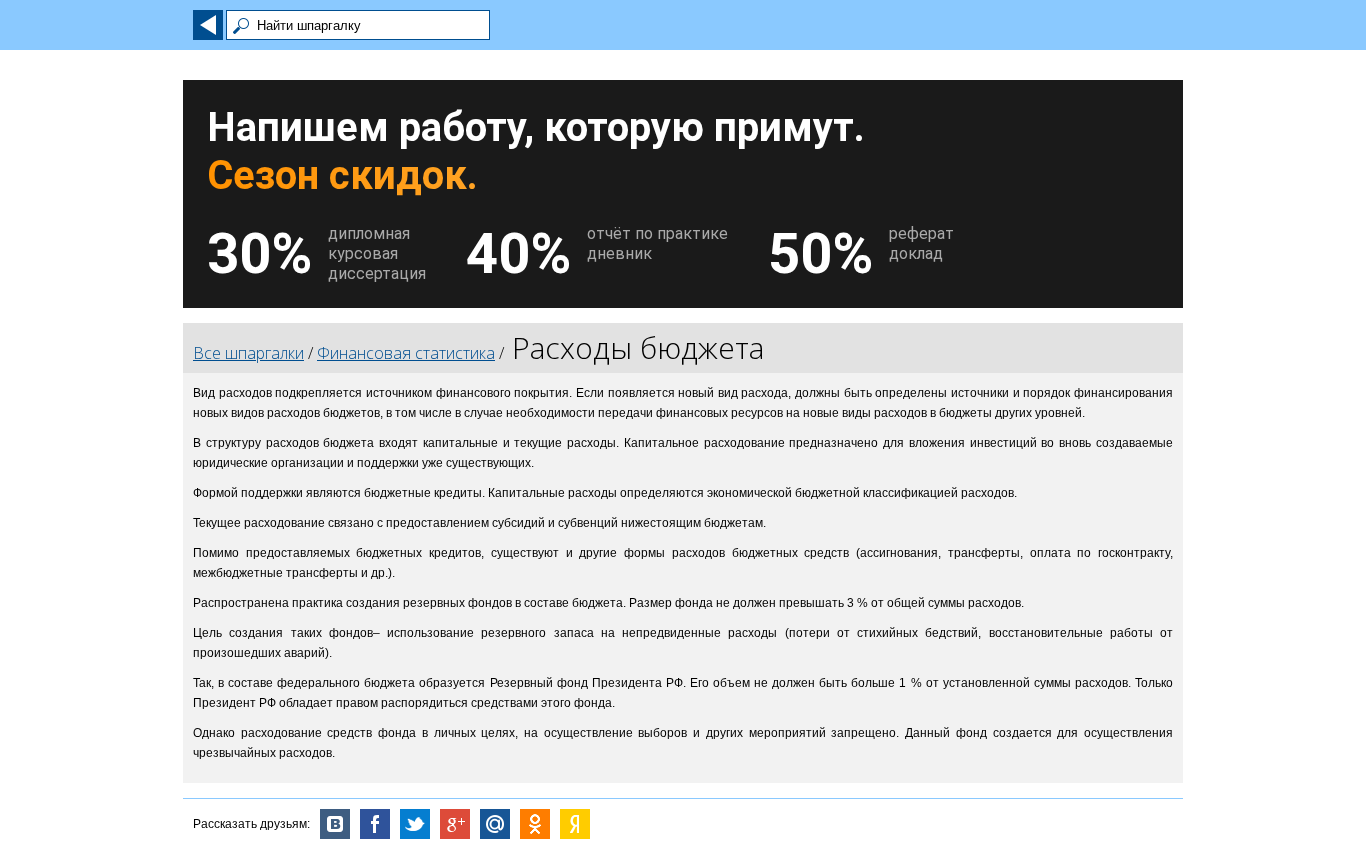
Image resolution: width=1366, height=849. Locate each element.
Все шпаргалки (248, 353)
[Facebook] (375, 824)
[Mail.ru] (495, 824)
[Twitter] (415, 824)
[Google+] (455, 824)
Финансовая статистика (406, 353)
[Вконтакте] (335, 824)
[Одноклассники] (535, 824)
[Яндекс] (575, 824)
